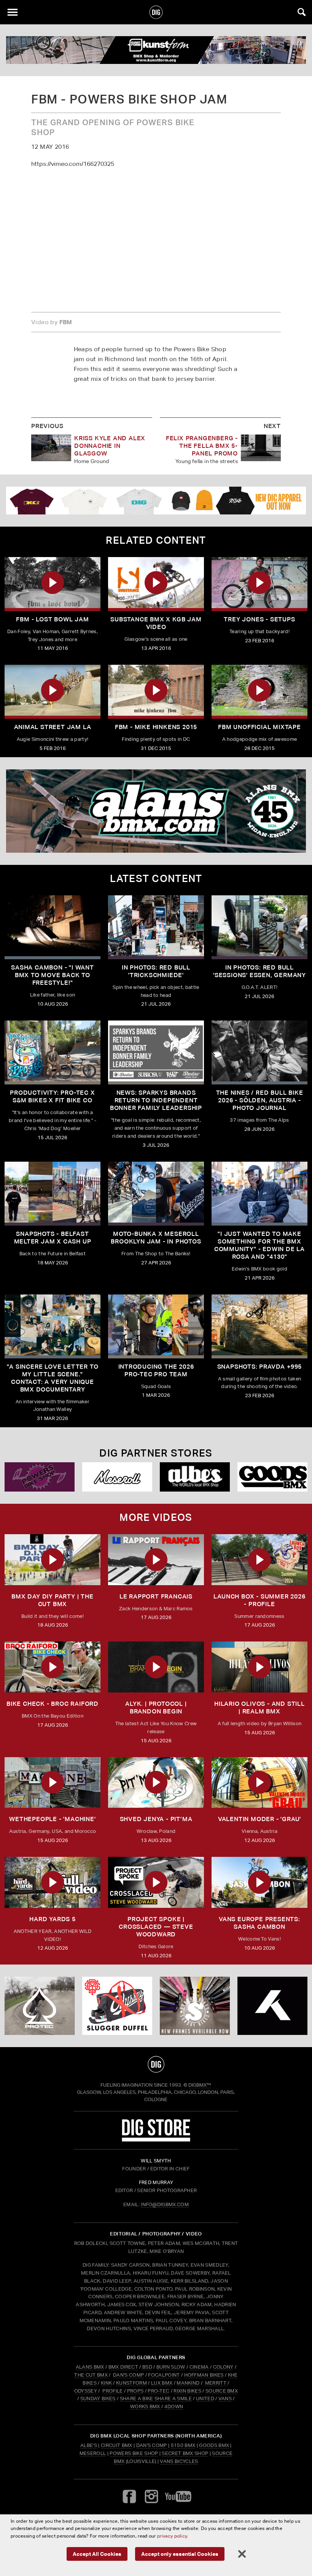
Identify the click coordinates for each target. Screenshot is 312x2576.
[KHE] (272, 2006)
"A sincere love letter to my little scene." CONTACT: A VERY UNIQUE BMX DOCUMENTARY (53, 1378)
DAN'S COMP (128, 2375)
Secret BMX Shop (185, 2453)
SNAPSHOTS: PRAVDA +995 (260, 1367)
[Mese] (117, 1477)
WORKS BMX (146, 2406)
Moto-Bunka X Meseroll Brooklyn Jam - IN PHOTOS (156, 1238)
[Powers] (40, 1477)
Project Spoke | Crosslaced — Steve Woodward (156, 1927)
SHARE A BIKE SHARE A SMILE (156, 2398)
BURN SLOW (171, 2367)
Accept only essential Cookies (180, 2554)
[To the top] (156, 2064)
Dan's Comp (152, 2445)
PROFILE (112, 2391)
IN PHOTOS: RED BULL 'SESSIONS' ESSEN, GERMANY (259, 971)
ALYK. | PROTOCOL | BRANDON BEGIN (156, 1708)
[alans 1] (156, 811)
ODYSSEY (86, 2391)
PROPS (135, 2391)
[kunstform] (156, 50)
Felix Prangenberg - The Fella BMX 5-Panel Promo (202, 446)
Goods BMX (214, 2445)
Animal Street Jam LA (53, 727)
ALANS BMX (90, 2367)
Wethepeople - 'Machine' (52, 1819)
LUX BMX (162, 2383)
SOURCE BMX (222, 2391)
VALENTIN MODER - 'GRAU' (259, 1819)
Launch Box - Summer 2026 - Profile (259, 1600)
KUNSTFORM (131, 2383)
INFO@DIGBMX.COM (165, 2204)
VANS (225, 2398)
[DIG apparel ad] (156, 501)
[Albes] (195, 1477)
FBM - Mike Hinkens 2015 (156, 727)
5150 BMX (183, 2445)
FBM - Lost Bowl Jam (52, 619)
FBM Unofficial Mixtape (259, 727)
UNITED (205, 2398)
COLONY (223, 2367)
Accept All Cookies (97, 2554)
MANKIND (188, 2383)
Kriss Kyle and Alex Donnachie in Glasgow (110, 446)
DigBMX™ (200, 2085)
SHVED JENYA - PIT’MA (156, 1819)
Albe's (89, 2445)
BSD (147, 2367)
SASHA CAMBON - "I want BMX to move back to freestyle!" (53, 975)
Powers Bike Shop (134, 2453)
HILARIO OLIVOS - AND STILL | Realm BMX (259, 1708)
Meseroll (93, 2453)
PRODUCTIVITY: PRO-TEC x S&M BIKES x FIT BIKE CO (52, 1096)
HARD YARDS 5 (53, 1919)
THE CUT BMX (91, 2375)
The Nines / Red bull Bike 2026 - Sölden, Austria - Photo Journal (260, 1100)
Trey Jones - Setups (259, 619)
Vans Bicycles (179, 2461)
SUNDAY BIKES (98, 2398)
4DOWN (174, 2406)
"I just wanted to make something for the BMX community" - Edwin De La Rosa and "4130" (259, 1245)
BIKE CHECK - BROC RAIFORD (53, 1704)
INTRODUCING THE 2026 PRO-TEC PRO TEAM (156, 1370)
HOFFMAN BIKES (204, 2375)
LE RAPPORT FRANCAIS (156, 1596)
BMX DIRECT (123, 2367)
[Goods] (272, 1477)
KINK (106, 2383)
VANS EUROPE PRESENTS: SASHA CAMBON (259, 1923)
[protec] (40, 2006)
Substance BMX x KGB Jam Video (156, 623)
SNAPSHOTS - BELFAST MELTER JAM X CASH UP (53, 1238)
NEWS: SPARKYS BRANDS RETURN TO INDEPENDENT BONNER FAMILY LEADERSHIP (156, 1100)
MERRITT (216, 2383)
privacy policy (172, 2536)
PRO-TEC (158, 2391)
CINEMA (199, 2367)
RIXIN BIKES (187, 2391)
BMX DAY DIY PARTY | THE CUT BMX (52, 1600)
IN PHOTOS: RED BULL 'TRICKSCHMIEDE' (156, 971)
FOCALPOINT (164, 2375)
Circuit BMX (117, 2445)
